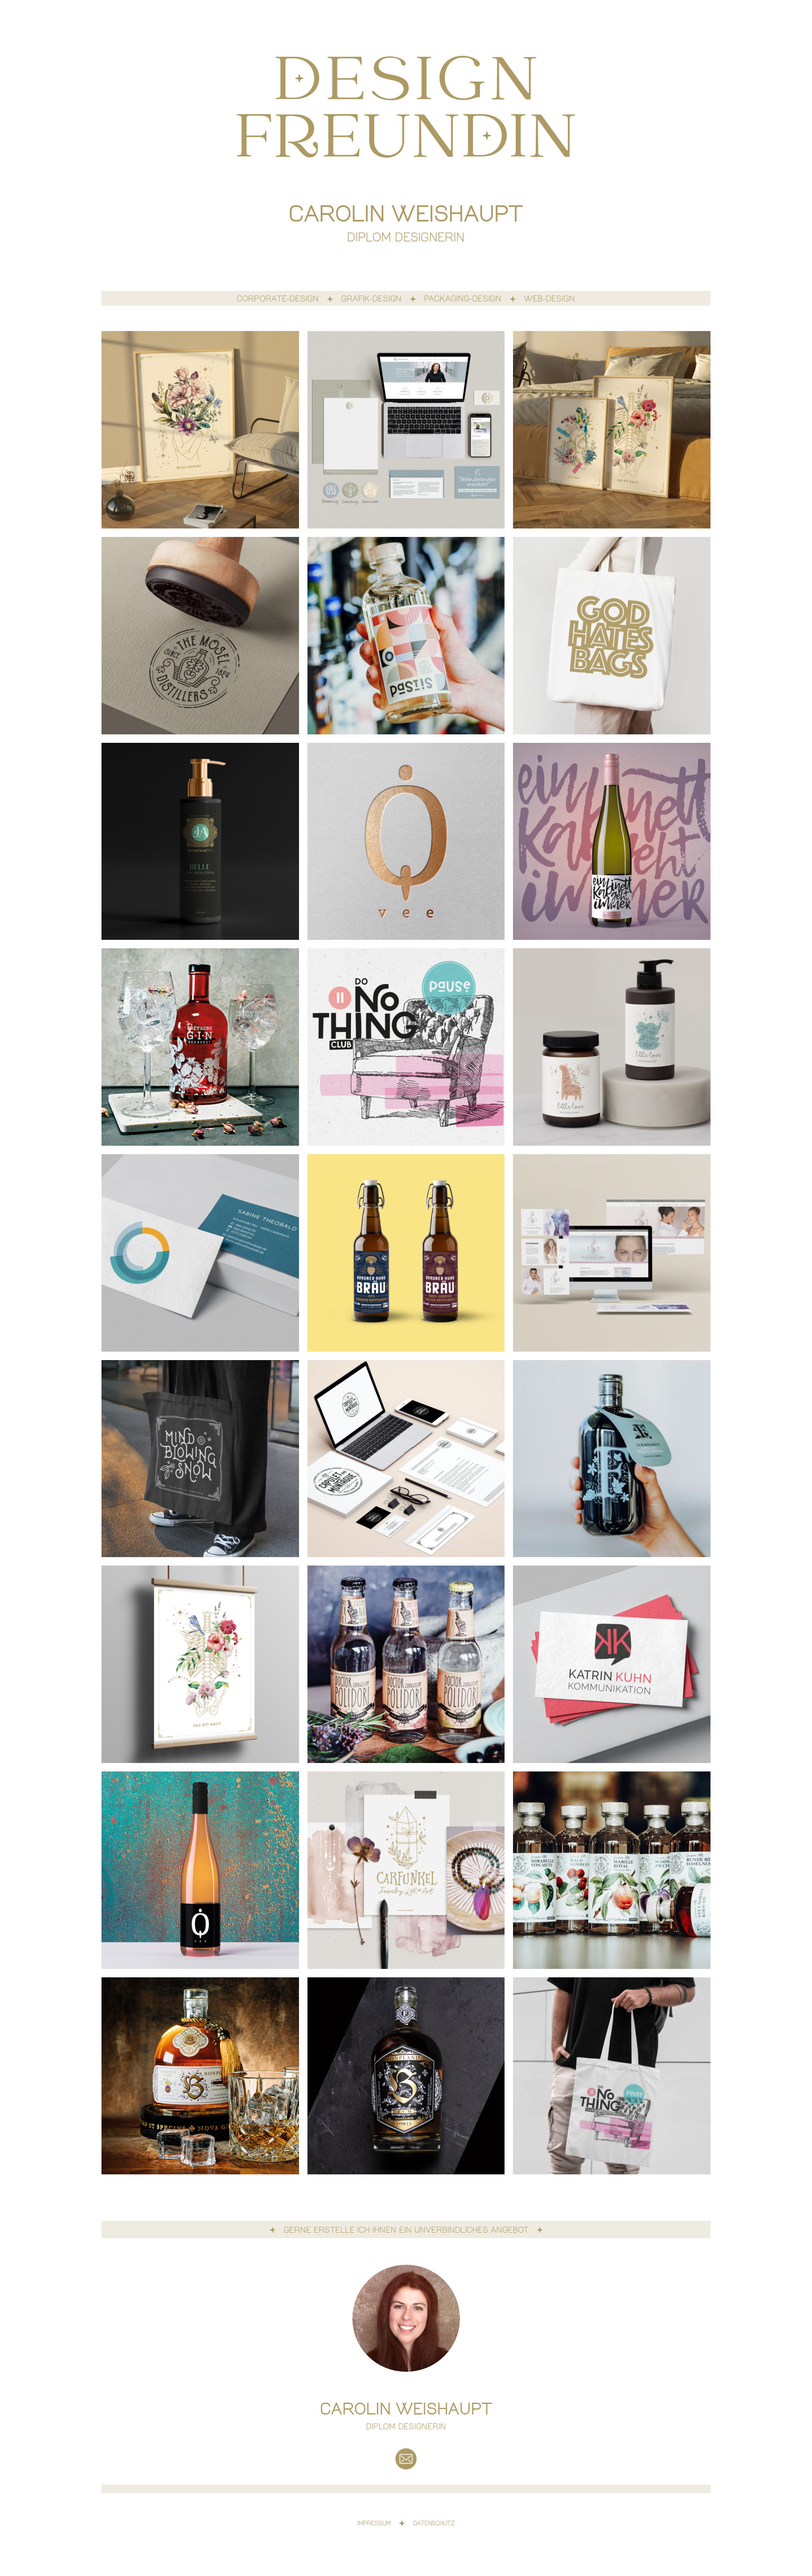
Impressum (374, 2524)
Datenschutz (434, 2524)
